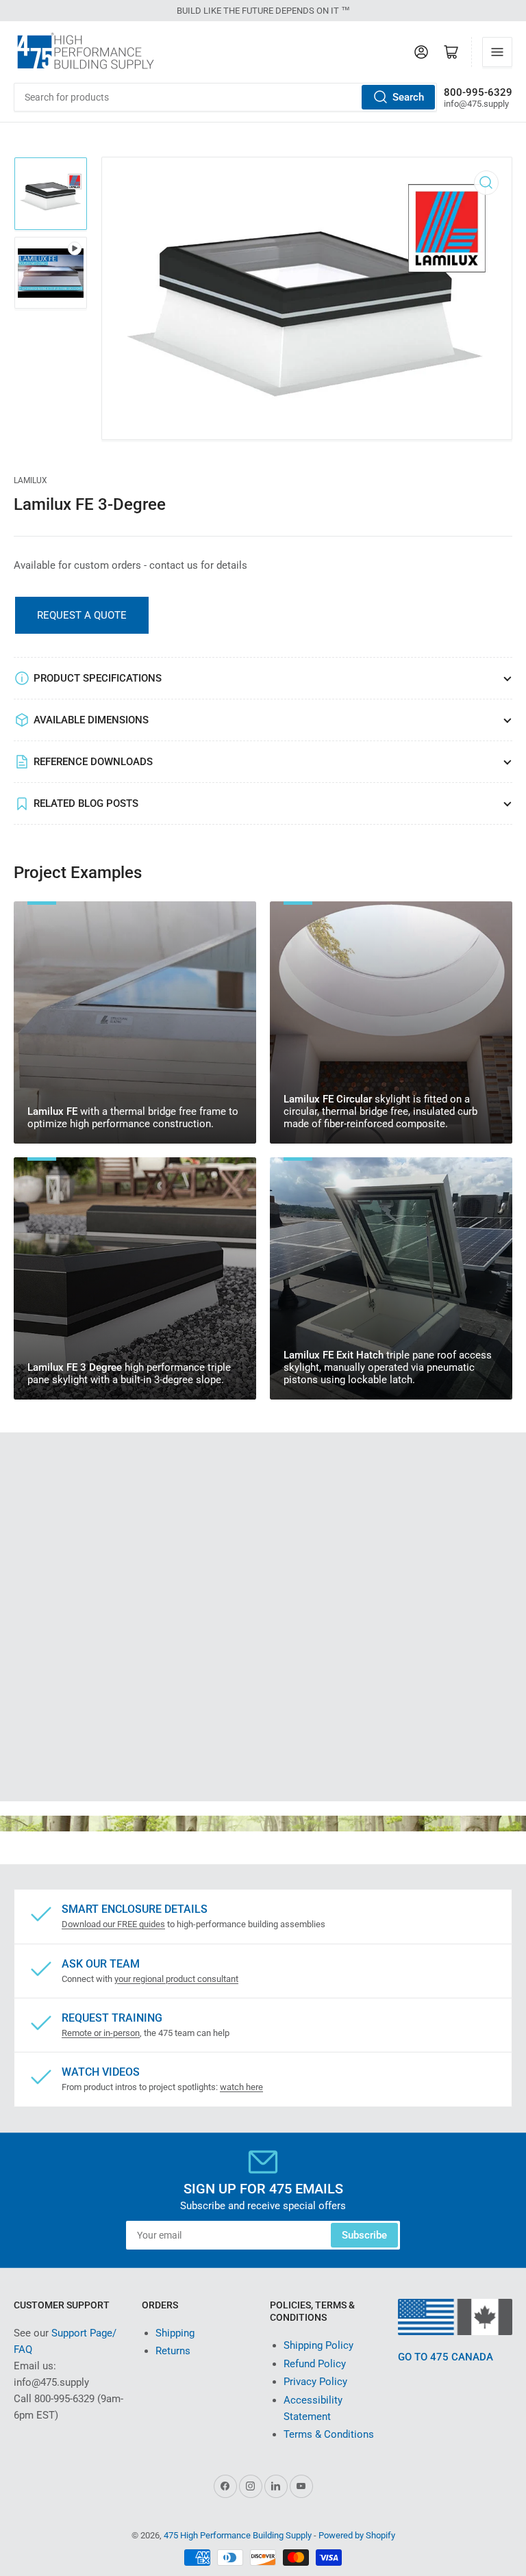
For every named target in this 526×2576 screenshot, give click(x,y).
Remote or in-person (101, 2033)
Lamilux (30, 480)
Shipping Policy (318, 2345)
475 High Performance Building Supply (238, 2535)
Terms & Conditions (329, 2434)
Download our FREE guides (113, 1924)
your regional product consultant (176, 1979)
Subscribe (364, 2235)
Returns (173, 2351)
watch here (241, 2087)
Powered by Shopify (357, 2535)
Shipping (175, 2333)
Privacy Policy (315, 2382)
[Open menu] (497, 52)
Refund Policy (315, 2364)
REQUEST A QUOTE (82, 615)
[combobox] (225, 97)
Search (408, 97)
